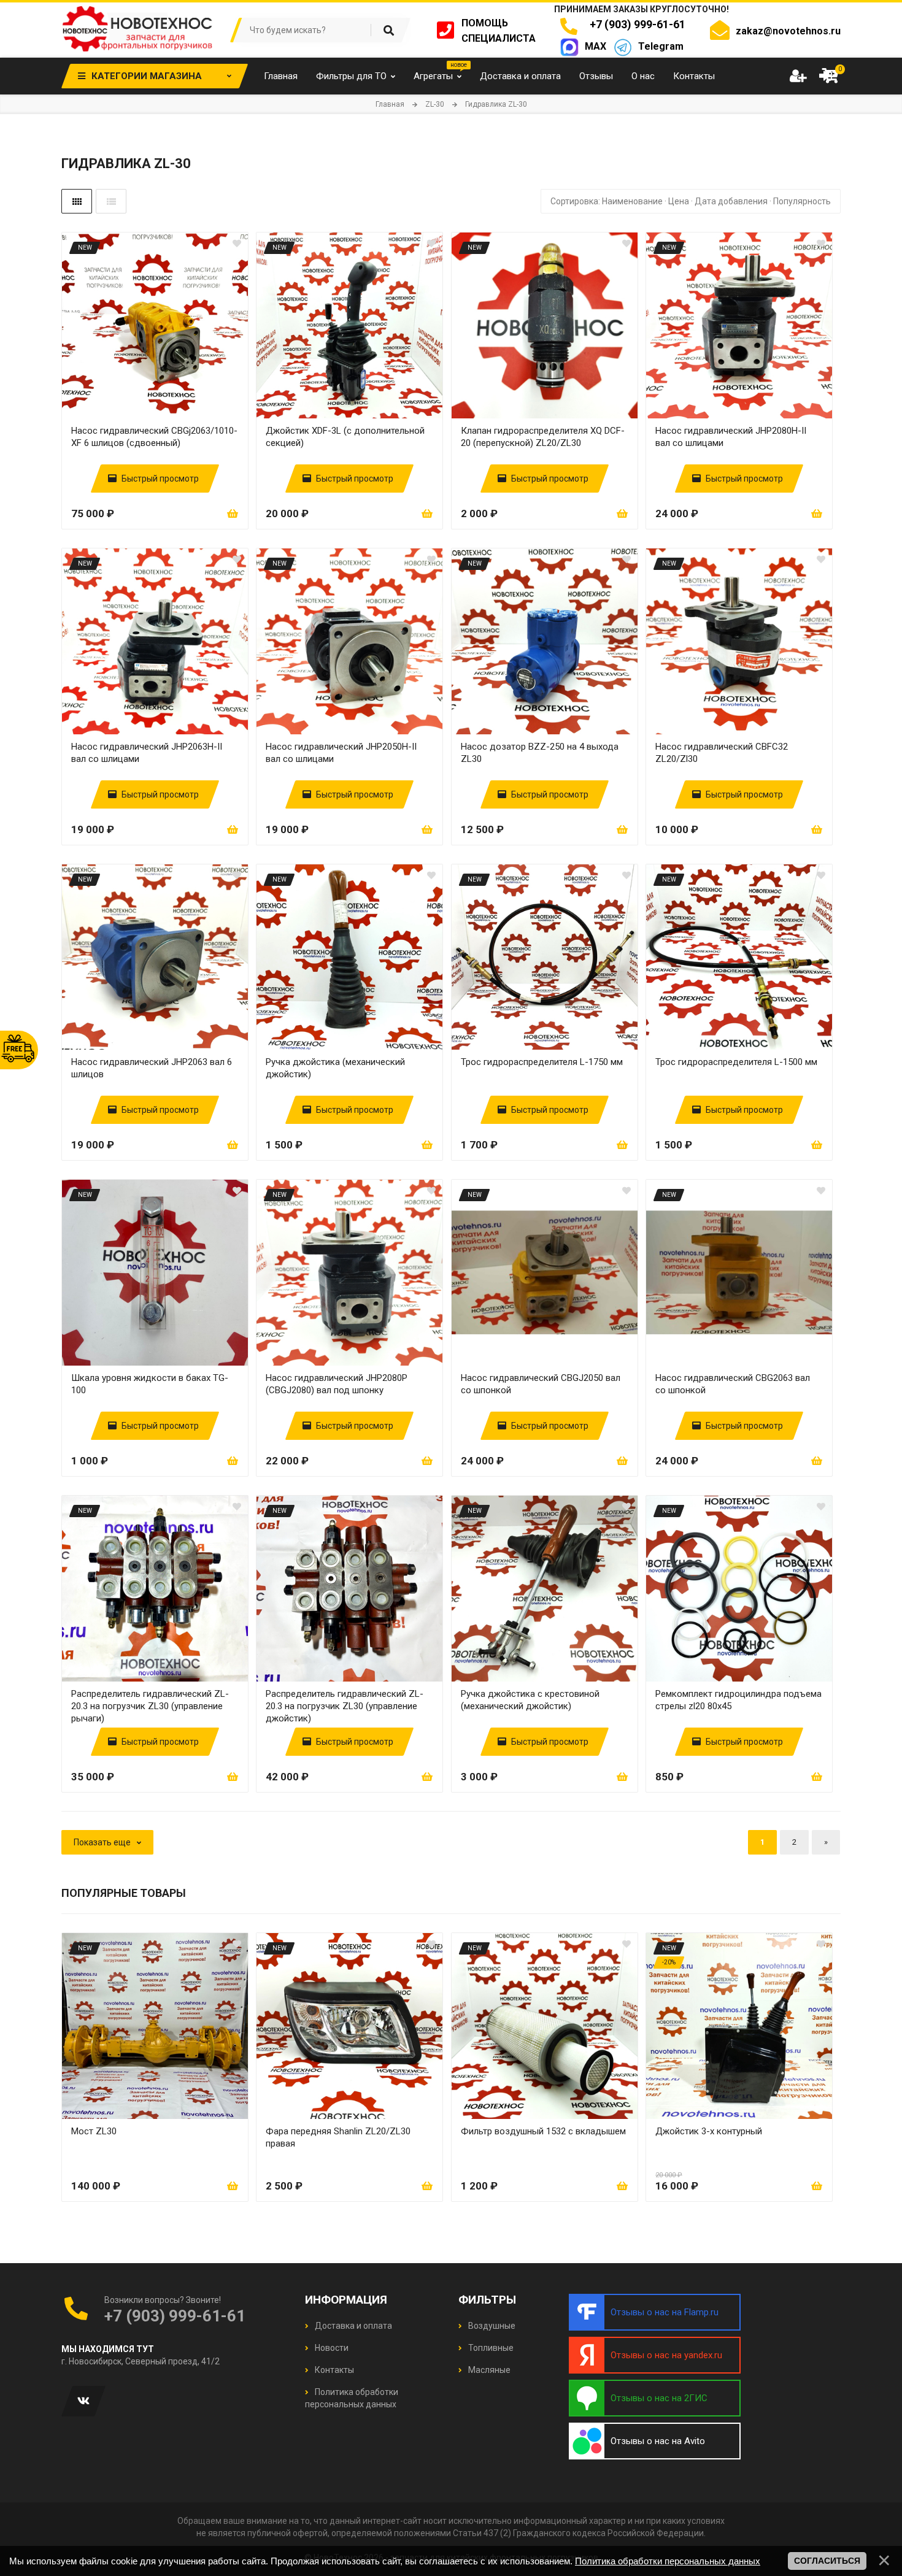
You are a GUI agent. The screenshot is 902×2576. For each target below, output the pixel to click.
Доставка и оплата (353, 2326)
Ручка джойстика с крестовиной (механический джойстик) (530, 1700)
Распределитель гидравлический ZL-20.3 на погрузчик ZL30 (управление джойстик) (345, 1706)
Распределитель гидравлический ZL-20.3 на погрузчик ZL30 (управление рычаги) (150, 1706)
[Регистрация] (798, 76)
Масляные (488, 2370)
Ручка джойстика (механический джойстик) (335, 1068)
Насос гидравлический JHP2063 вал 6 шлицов (152, 1068)
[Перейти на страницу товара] (155, 325)
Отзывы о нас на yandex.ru (666, 2355)
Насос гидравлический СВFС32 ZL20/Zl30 (722, 753)
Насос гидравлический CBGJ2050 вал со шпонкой (541, 1384)
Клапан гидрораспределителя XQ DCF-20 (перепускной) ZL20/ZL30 (543, 437)
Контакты (333, 2370)
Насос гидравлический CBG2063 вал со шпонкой (733, 1384)
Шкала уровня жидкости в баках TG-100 (150, 1384)
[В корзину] (233, 513)
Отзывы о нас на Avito (658, 2441)
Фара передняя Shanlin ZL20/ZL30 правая (338, 2137)
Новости (331, 2348)
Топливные (490, 2348)
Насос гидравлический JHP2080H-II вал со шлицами (731, 437)
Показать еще (102, 1842)
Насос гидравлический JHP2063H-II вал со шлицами (147, 753)
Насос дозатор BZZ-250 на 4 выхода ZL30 (540, 753)
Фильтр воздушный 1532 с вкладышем (543, 2131)
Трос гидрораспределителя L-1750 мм (542, 1062)
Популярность (802, 201)
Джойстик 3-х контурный (709, 2131)
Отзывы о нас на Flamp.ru (665, 2312)
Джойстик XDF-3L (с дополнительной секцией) (345, 437)
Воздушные (491, 2326)
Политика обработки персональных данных (668, 2561)
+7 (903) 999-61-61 (635, 24)
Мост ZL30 (94, 2131)
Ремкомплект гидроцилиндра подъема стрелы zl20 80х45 (738, 1700)
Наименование (632, 201)
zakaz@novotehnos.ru (788, 31)
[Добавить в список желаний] (237, 244)
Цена (679, 201)
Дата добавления (731, 201)
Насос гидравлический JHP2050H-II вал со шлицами (341, 753)
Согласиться (827, 2561)
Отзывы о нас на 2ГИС (659, 2398)
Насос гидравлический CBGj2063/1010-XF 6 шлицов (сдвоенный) (154, 437)
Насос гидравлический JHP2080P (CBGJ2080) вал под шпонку (337, 1384)
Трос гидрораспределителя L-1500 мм (736, 1062)
